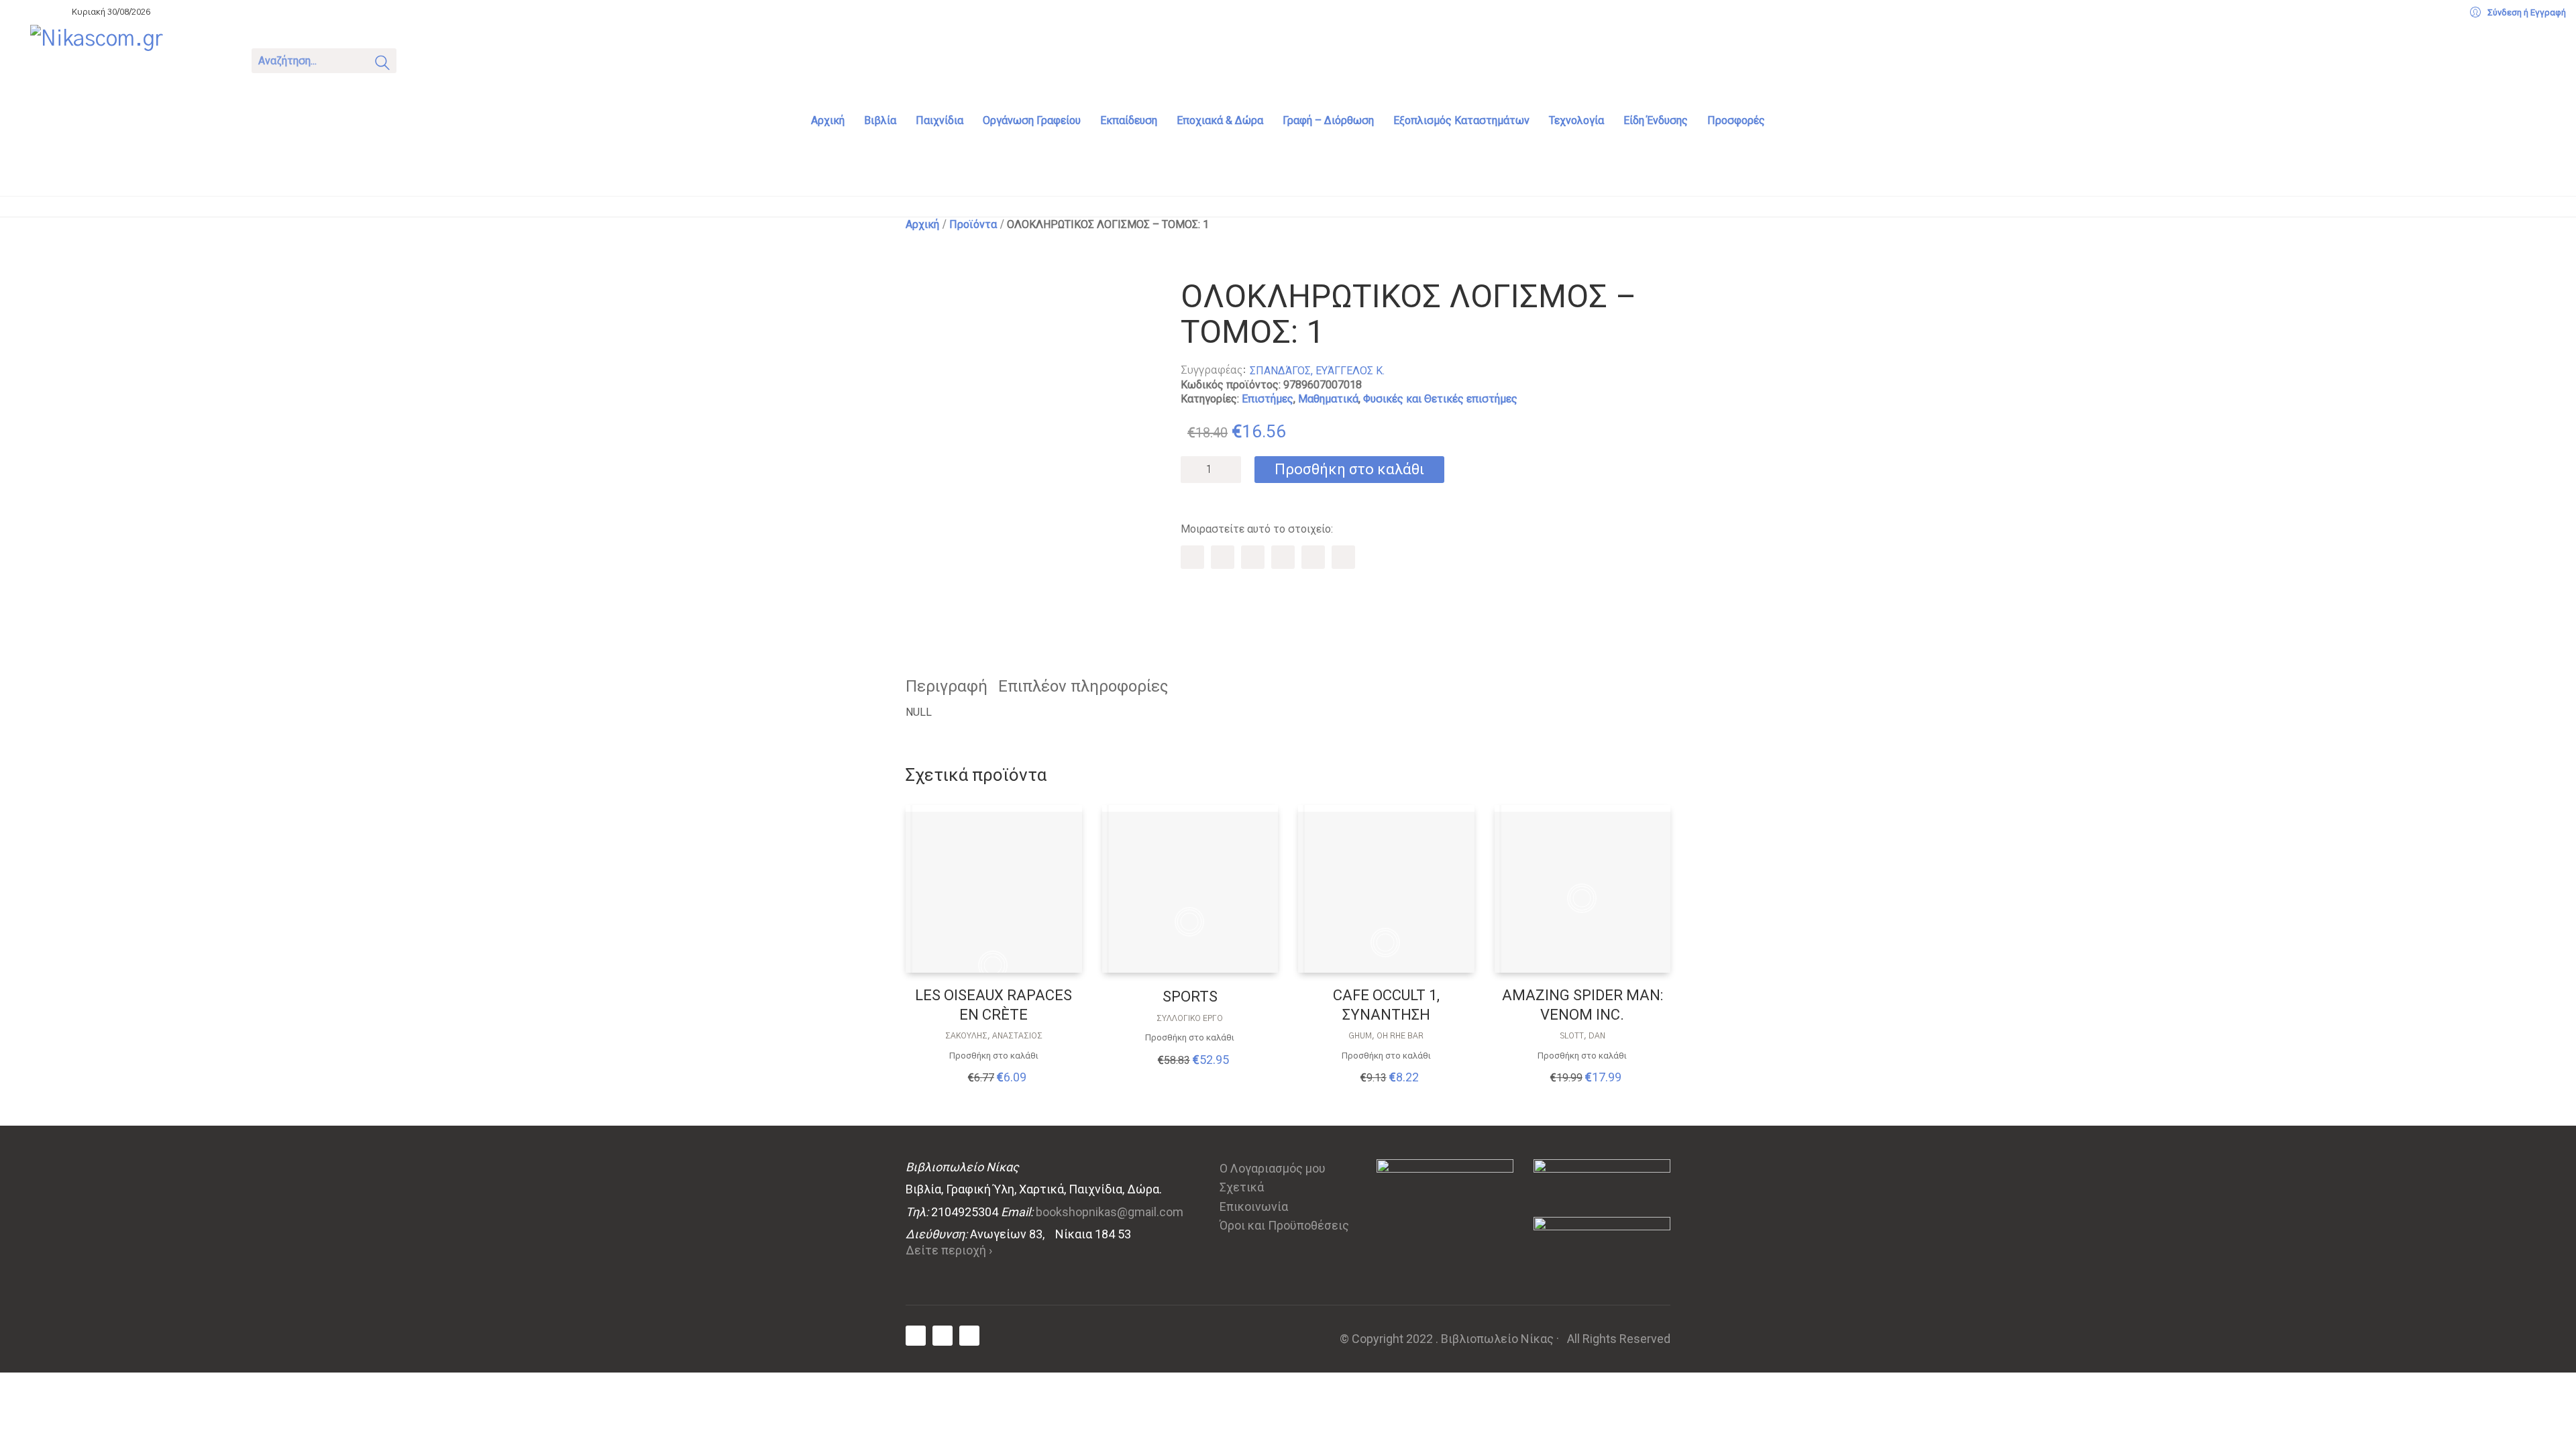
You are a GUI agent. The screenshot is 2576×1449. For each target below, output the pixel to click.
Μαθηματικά (1328, 399)
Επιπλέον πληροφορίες (1083, 686)
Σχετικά (1242, 1187)
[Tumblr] (1283, 557)
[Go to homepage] (131, 59)
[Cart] (424, 59)
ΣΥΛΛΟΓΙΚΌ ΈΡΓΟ (1190, 1018)
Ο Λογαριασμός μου (1273, 1168)
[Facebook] (1192, 557)
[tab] (952, 687)
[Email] (1343, 557)
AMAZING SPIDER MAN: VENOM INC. (1582, 1005)
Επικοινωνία (1254, 1206)
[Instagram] (969, 1336)
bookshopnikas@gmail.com (1110, 1212)
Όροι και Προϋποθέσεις (1284, 1225)
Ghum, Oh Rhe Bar (1386, 1036)
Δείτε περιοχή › (949, 1250)
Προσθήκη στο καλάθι (1349, 469)
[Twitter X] (1223, 557)
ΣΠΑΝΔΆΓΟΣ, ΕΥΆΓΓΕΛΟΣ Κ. (1317, 371)
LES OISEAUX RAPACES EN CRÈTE (994, 1005)
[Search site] (382, 65)
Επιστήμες (1268, 399)
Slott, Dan (1582, 1036)
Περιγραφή (947, 686)
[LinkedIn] (1313, 557)
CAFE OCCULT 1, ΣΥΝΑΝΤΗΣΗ (1386, 1005)
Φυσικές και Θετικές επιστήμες (1440, 399)
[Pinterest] (1253, 557)
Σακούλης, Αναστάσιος (994, 1036)
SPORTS (1190, 997)
